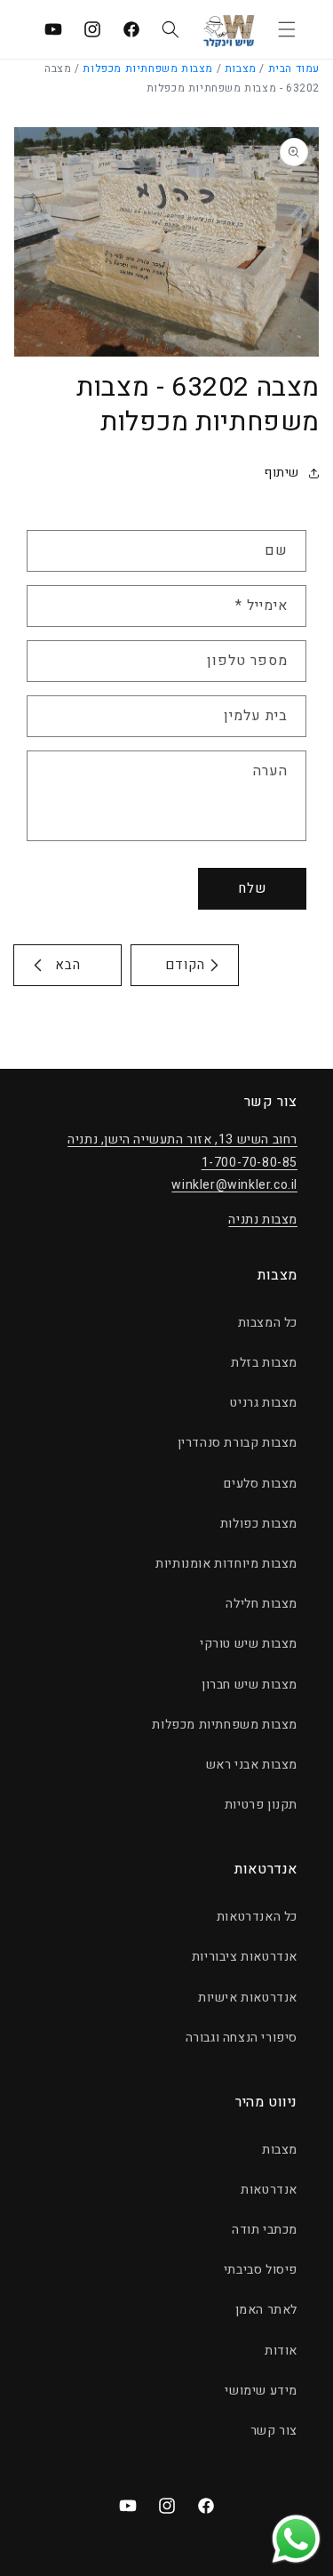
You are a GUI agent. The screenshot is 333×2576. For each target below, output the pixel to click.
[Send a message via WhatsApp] (296, 2539)
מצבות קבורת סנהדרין (238, 1443)
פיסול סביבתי (261, 2270)
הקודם (185, 965)
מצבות (241, 68)
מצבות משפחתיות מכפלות (148, 68)
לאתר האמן (266, 2310)
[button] (287, 29)
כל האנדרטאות (257, 1917)
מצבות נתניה (263, 1220)
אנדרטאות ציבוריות (245, 1957)
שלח (252, 888)
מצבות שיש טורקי (249, 1644)
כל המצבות (268, 1323)
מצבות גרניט (264, 1403)
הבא (68, 965)
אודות (281, 2351)
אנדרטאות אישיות (248, 1998)
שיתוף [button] (281, 473)
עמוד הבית (294, 68)
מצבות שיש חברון (250, 1685)
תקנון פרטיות (261, 1805)
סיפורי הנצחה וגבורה (242, 2038)
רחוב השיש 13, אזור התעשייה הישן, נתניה (182, 1140)
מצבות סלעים (261, 1484)
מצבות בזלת (264, 1363)
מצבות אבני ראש (252, 1765)
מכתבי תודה (265, 2230)
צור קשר (274, 2431)
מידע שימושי (261, 2391)
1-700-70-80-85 (250, 1163)
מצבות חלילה (262, 1604)
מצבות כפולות (259, 1524)
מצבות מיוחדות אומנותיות (226, 1564)
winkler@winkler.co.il (234, 1185)
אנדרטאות (269, 2190)
